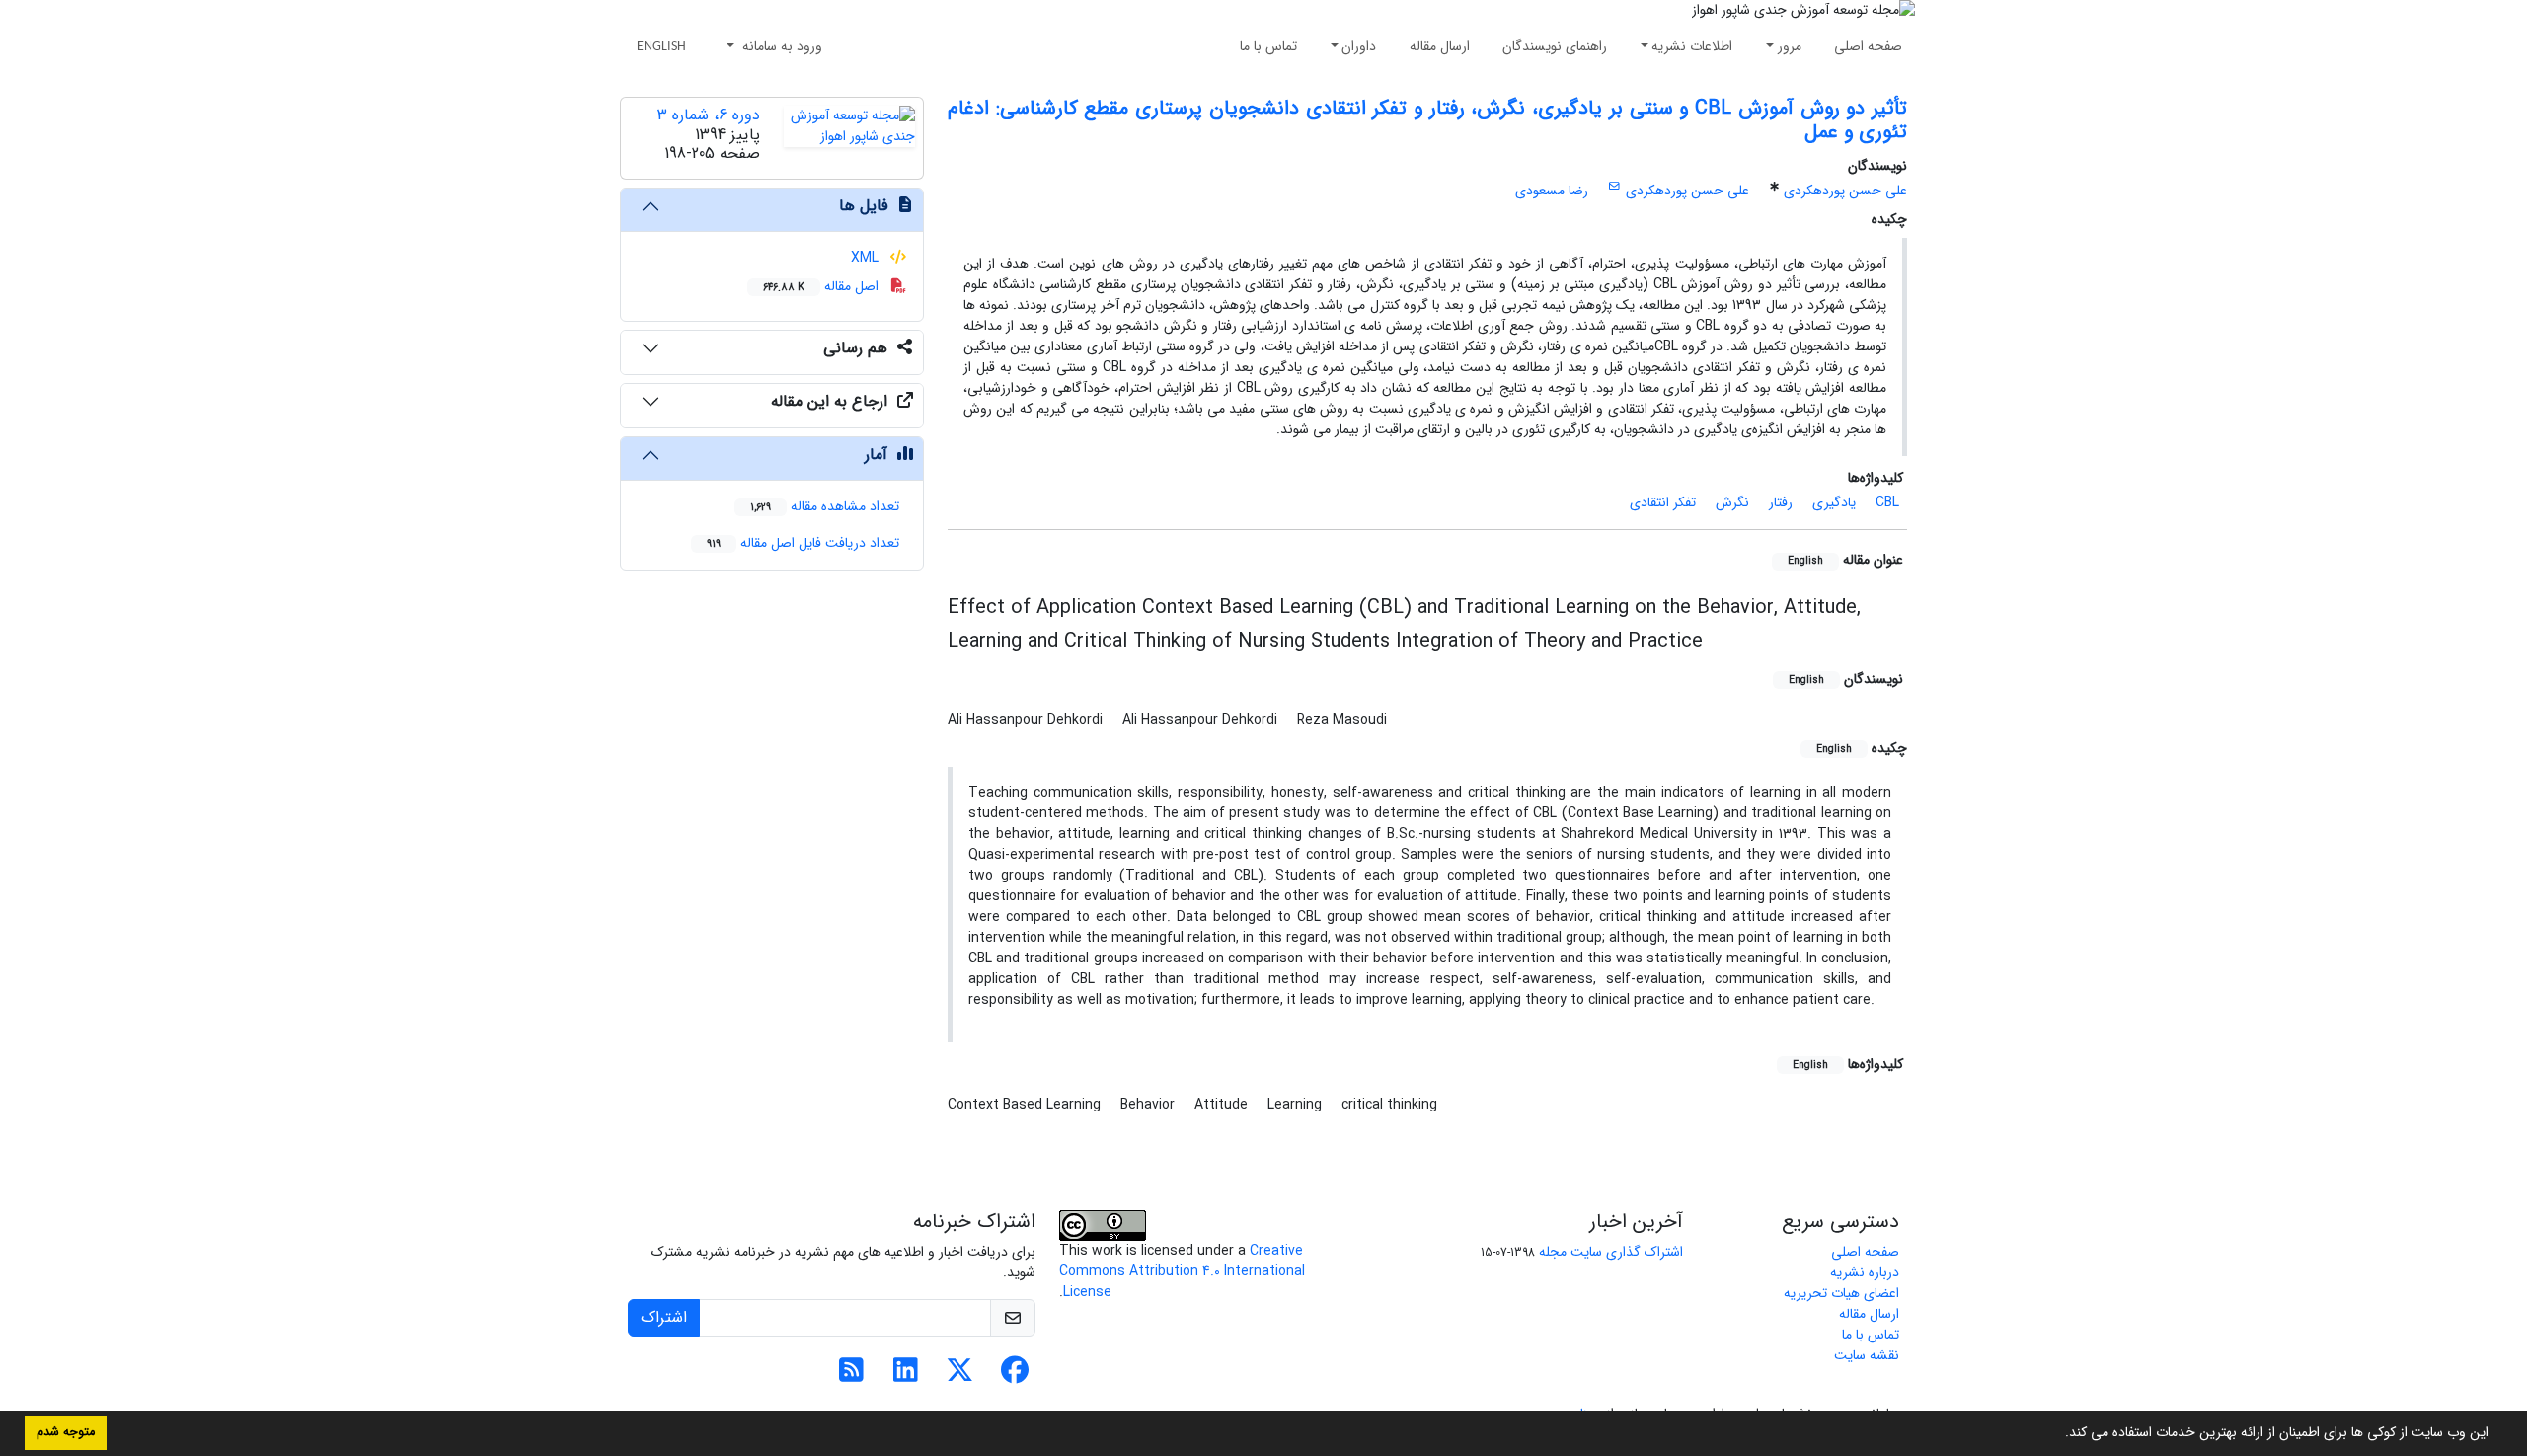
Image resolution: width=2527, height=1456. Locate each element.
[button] (2058, 1434)
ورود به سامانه (780, 46)
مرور (1790, 46)
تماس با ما (1268, 46)
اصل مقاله (823, 286)
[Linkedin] (906, 1376)
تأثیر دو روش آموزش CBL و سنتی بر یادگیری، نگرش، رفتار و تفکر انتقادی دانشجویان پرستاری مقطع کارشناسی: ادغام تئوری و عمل (1427, 120)
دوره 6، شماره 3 (709, 115)
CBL (1887, 502)
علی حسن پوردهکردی (1845, 191)
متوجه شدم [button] (66, 1432)
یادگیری (1834, 502)
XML (867, 258)
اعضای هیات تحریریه (1841, 1293)
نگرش (1732, 502)
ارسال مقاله (1440, 46)
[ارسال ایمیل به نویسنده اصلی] (1614, 187)
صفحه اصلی (1868, 46)
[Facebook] (1014, 1376)
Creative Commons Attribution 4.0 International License (1182, 1271)
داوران (1359, 46)
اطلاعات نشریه (1692, 46)
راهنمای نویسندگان (1555, 46)
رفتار (1781, 502)
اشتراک (664, 1317)
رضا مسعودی (1552, 191)
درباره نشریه (1865, 1272)
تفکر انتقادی (1663, 502)
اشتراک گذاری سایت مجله (1611, 1252)
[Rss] (851, 1376)
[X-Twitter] (960, 1376)
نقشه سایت (1867, 1355)
